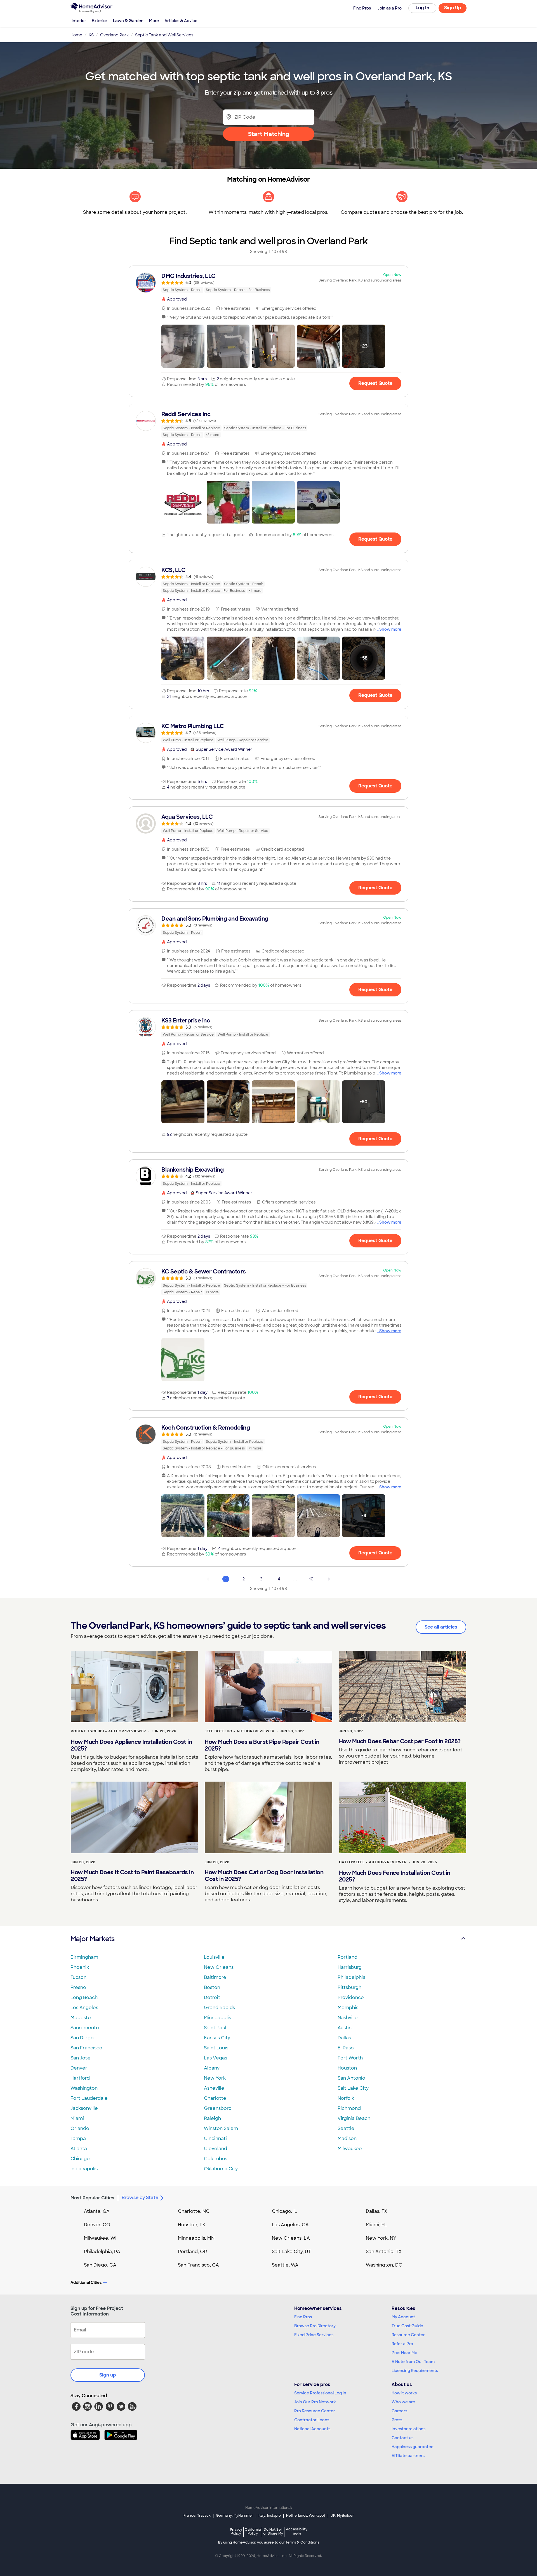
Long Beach (84, 1997)
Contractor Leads (312, 2420)
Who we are (403, 2402)
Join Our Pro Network (315, 2402)
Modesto (81, 2018)
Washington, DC (384, 2265)
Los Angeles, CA (290, 2225)
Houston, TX (192, 2225)
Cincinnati (215, 2139)
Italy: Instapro (270, 2516)
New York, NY (381, 2238)
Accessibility (297, 2532)
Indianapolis (84, 2169)
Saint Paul (215, 2028)
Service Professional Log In (320, 2393)
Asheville (214, 2088)
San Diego (82, 2038)
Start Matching (269, 134)
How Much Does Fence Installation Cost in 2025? (395, 1876)
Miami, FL (376, 2225)
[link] (268, 283)
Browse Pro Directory (315, 2326)
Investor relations (408, 2429)
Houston (347, 2068)
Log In (422, 8)
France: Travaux (197, 2516)
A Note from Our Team (413, 2362)
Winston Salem (221, 2128)
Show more (390, 629)
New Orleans (219, 1967)
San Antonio (351, 2078)
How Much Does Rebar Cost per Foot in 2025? (400, 1741)
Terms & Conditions (302, 2542)
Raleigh (212, 2118)
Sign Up (453, 8)
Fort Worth (350, 2058)
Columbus (215, 2159)
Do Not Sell (273, 2531)
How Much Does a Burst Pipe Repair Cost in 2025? (262, 1745)
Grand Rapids (219, 2008)
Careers (399, 2411)
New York (215, 2078)
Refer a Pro (402, 2344)
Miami (77, 2118)
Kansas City (217, 2038)
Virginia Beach (354, 2118)
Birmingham (84, 1957)
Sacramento (85, 2028)
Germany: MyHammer (235, 2516)
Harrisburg (350, 1967)
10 (311, 1579)
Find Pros (303, 2317)
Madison (347, 2139)
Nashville (348, 2018)
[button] (183, 346)
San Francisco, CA (198, 2265)
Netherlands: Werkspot (306, 2516)
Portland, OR (192, 2252)
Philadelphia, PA (102, 2252)
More (154, 21)
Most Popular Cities (92, 2198)
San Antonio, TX (384, 2252)
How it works (404, 2393)
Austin (345, 2028)
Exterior (100, 21)
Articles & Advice (181, 21)
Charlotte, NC (194, 2211)
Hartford (80, 2078)
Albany (212, 2068)
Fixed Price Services (314, 2335)
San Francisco (86, 2048)
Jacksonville (84, 2108)
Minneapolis (217, 2018)
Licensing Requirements (415, 2371)
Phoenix (80, 1967)
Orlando (80, 2128)
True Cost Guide (407, 2326)
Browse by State (140, 2198)
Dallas (344, 2038)
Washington (84, 2088)
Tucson (78, 1977)
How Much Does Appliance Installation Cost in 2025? (131, 1745)
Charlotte (215, 2098)
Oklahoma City (221, 2169)
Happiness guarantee (413, 2447)
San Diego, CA (100, 2265)
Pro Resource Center (315, 2411)
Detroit (212, 1997)
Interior (79, 21)
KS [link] (91, 35)
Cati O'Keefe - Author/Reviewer (373, 1862)
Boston (212, 1987)
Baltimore (215, 1977)
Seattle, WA (285, 2265)
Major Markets (92, 1939)
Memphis (348, 2008)
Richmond (349, 2108)
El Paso (346, 2048)
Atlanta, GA (97, 2211)
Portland (348, 1957)
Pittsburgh (349, 1987)
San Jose (81, 2058)
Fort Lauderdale (89, 2098)
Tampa (78, 2139)
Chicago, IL (285, 2211)
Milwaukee (350, 2149)
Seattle (346, 2128)
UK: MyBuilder (342, 2516)
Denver (79, 2068)
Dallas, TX (377, 2211)
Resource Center (408, 2335)
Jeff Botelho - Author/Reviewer (240, 1731)
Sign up (108, 2375)
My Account (403, 2317)
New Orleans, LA (291, 2238)
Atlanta (79, 2149)
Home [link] (76, 35)
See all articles (441, 1627)
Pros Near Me (404, 2353)
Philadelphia (352, 1977)
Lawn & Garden (128, 21)
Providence (351, 1997)
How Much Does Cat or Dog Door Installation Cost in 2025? (264, 1876)
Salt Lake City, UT (291, 2252)
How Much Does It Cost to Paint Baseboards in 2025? (132, 1876)
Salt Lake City (353, 2088)
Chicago (80, 2159)
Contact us (402, 2438)
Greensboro (218, 2108)
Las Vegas (215, 2058)
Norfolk (346, 2098)
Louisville (214, 1957)
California (253, 2531)
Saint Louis (216, 2048)
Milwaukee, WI (100, 2238)
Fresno (78, 1987)
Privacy (236, 2531)
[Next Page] (329, 1579)
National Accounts (312, 2429)
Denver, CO (97, 2225)
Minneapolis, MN (196, 2238)
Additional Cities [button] (86, 2282)
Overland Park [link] (114, 35)
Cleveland (215, 2149)
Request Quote (375, 383)
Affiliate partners (408, 2456)
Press (397, 2420)
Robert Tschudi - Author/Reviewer (108, 1731)
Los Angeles (84, 2008)
